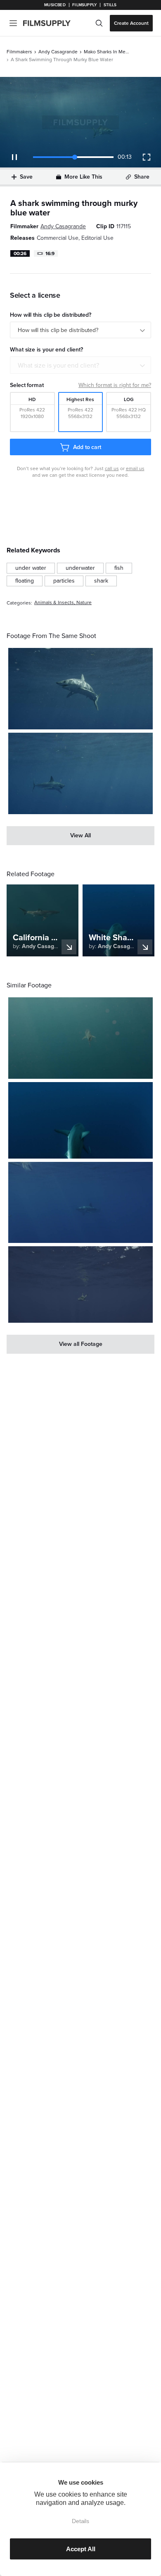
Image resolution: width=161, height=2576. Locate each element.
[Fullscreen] (147, 157)
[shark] (101, 581)
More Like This (83, 177)
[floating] (25, 581)
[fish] (119, 568)
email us (135, 468)
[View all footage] (80, 1344)
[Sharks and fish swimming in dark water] (80, 1203)
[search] (99, 23)
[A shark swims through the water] (80, 1038)
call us (112, 468)
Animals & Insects (54, 603)
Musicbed (55, 5)
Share (142, 177)
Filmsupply (84, 5)
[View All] (80, 836)
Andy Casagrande (58, 52)
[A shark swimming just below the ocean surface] (80, 1284)
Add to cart (87, 447)
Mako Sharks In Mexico (107, 52)
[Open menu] (13, 23)
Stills (110, 5)
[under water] (31, 568)
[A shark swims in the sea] (80, 1120)
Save (26, 177)
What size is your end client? (58, 366)
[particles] (64, 581)
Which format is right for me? (115, 385)
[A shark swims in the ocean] (80, 689)
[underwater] (80, 568)
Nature (84, 603)
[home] (52, 23)
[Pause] (14, 157)
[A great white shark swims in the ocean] (80, 773)
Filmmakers (19, 52)
